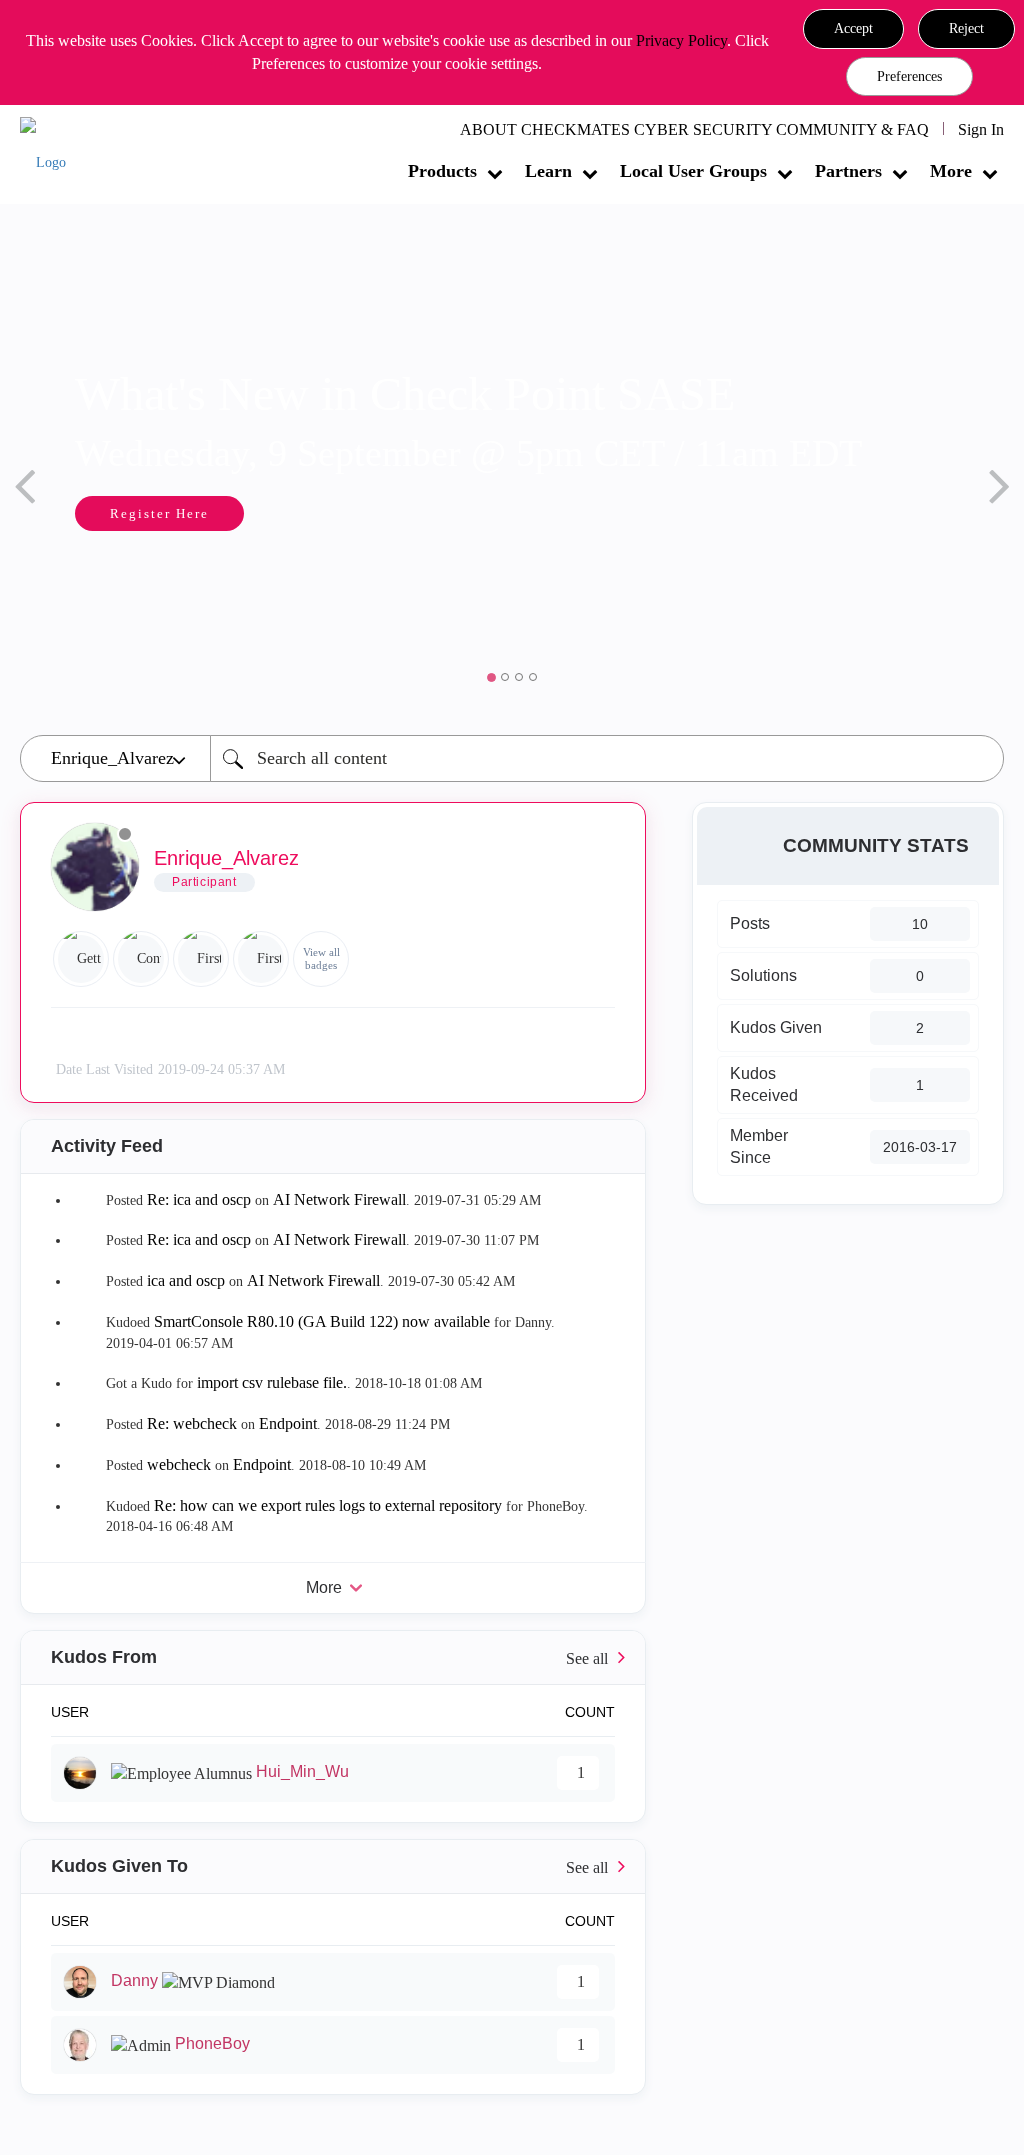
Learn (548, 171)
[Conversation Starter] (141, 959)
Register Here (159, 513)
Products (442, 171)
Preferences (909, 76)
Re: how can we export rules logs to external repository (328, 1505)
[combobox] (607, 758)
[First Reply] (201, 959)
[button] (853, 29)
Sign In (981, 129)
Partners (848, 171)
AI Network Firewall (339, 1199)
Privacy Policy (681, 40)
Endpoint (288, 1423)
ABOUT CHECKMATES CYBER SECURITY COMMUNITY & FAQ (694, 129)
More (951, 171)
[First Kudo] (261, 959)
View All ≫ (333, 1657)
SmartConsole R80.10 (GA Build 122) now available (322, 1321)
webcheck (179, 1464)
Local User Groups (693, 171)
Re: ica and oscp (199, 1199)
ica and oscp (186, 1280)
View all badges (321, 958)
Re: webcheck (192, 1423)
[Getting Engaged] (81, 959)
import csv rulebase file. (272, 1382)
